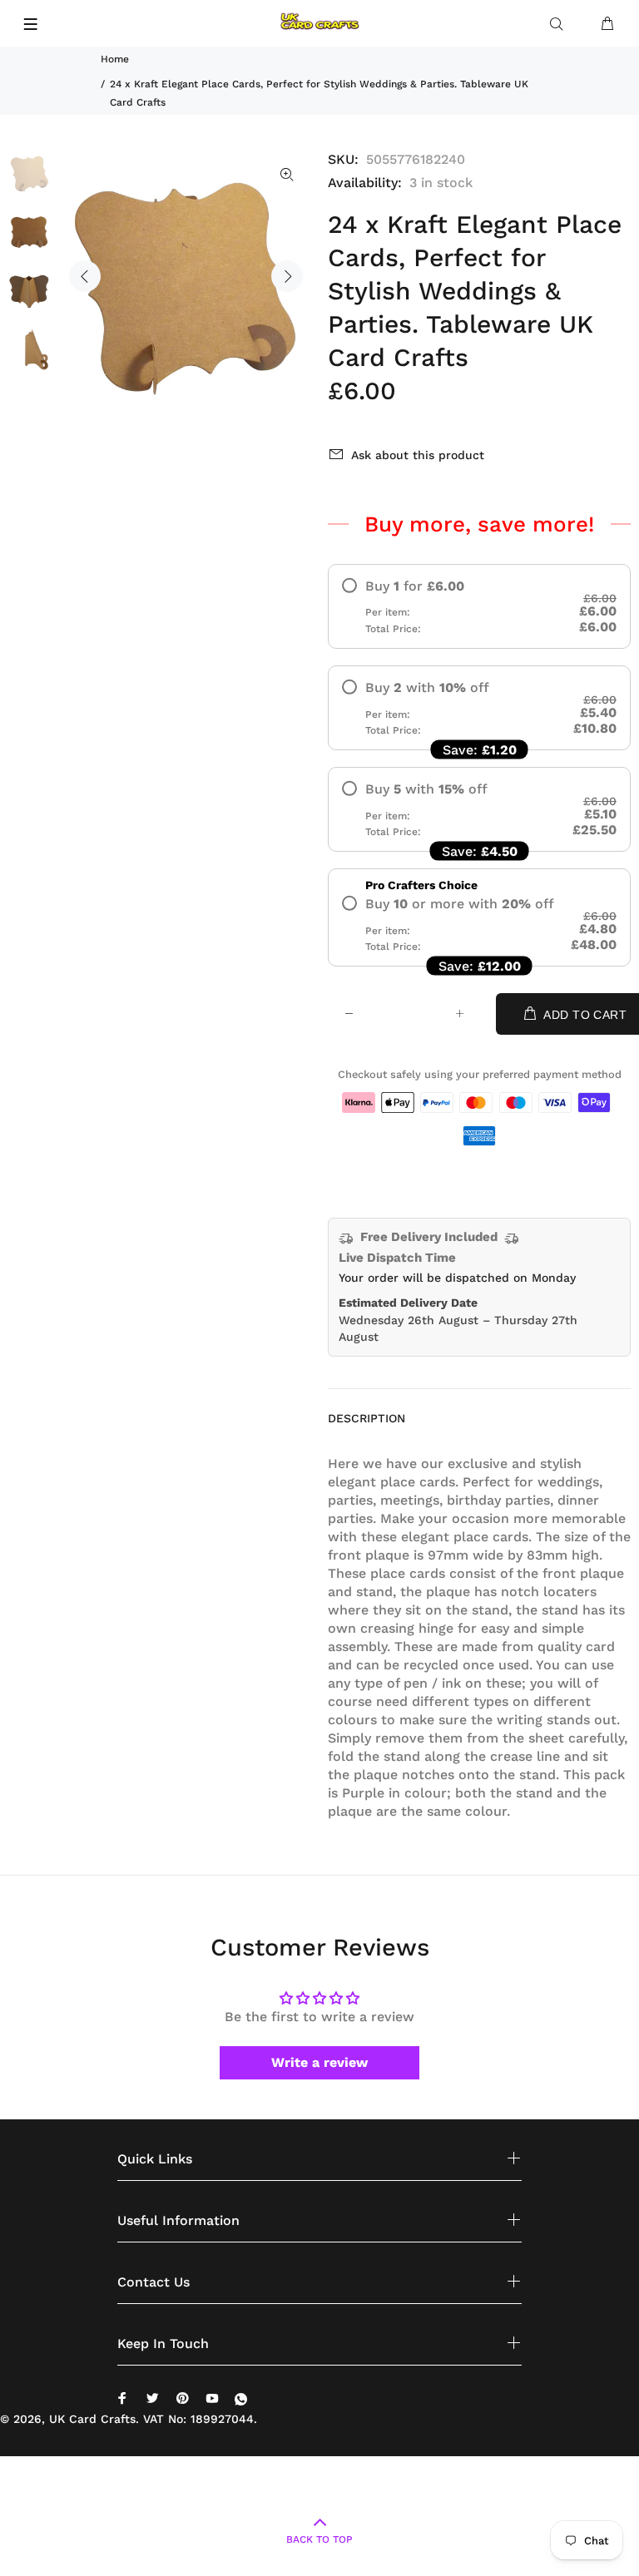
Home (115, 59)
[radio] (479, 606)
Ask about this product (418, 455)
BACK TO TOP (319, 2539)
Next (287, 276)
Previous (85, 276)
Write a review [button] (319, 2062)
